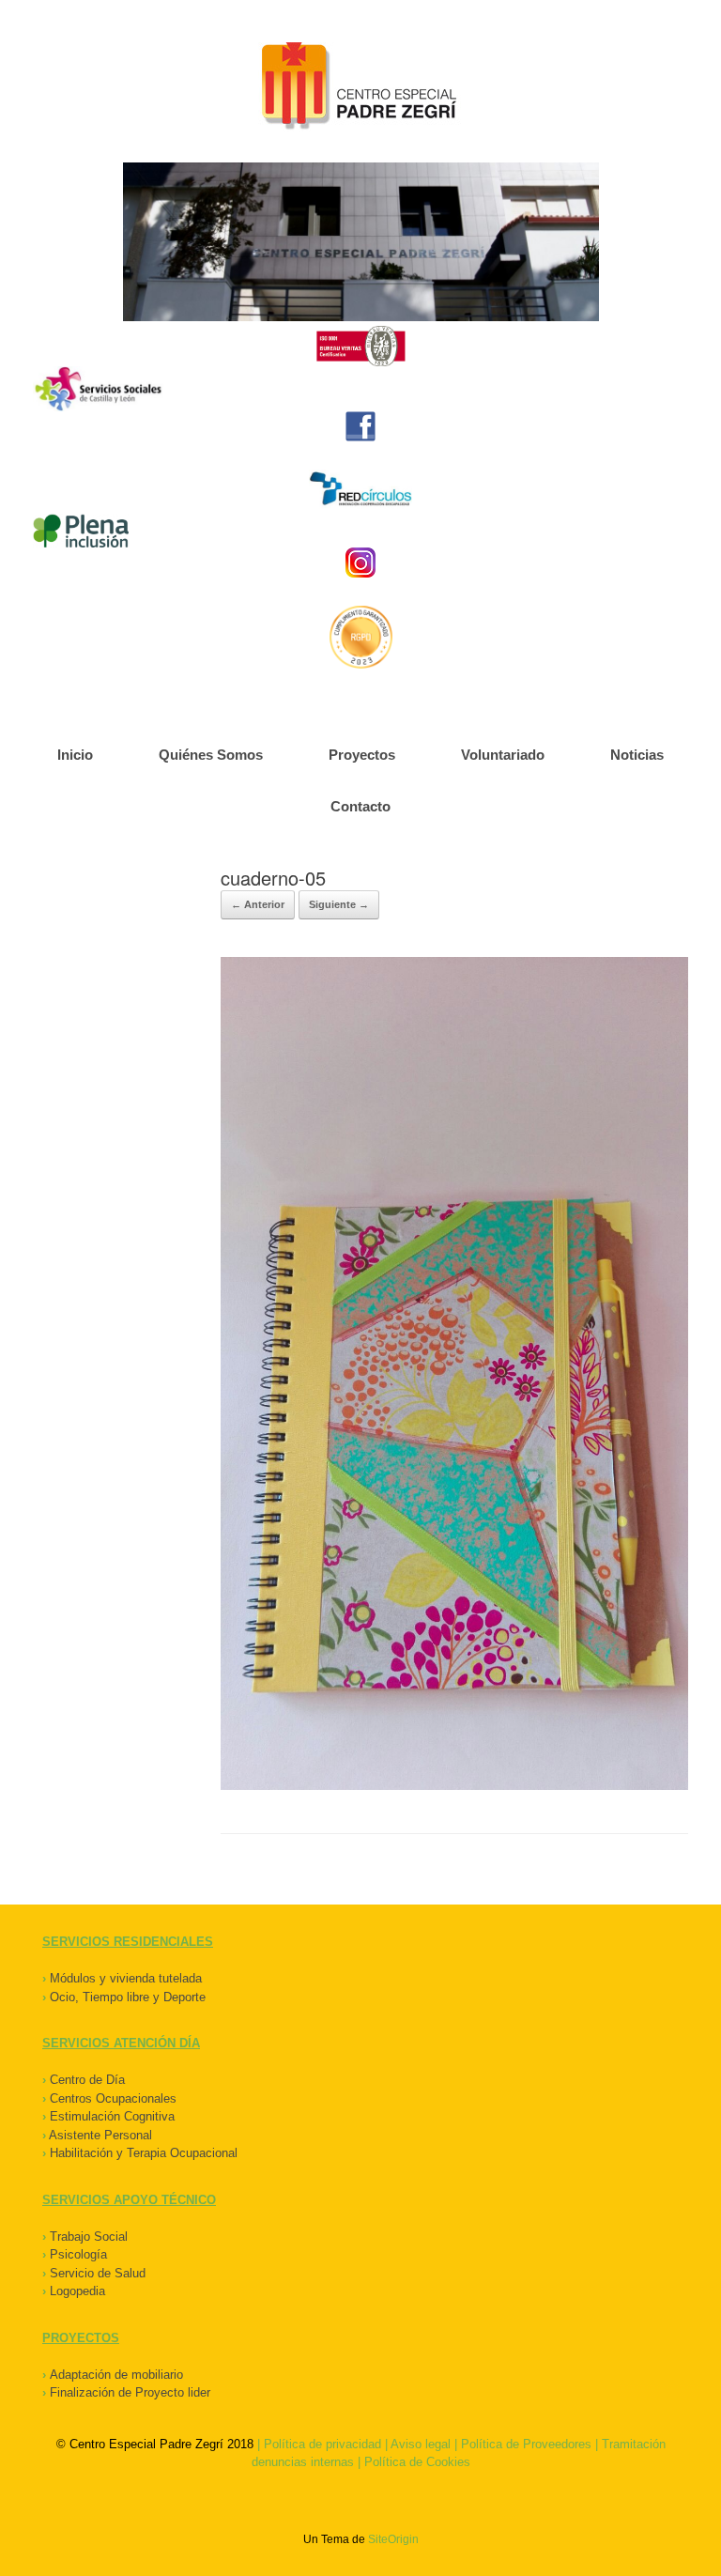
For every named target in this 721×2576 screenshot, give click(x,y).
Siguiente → (339, 904)
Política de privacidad (322, 2444)
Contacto (360, 806)
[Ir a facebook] (360, 426)
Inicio (75, 755)
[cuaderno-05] (454, 1786)
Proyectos (362, 755)
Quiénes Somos (211, 755)
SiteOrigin (393, 2539)
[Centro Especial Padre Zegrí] (360, 88)
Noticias (637, 755)
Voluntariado (503, 755)
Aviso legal (421, 2444)
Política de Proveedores (526, 2444)
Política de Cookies (417, 2462)
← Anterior (258, 904)
